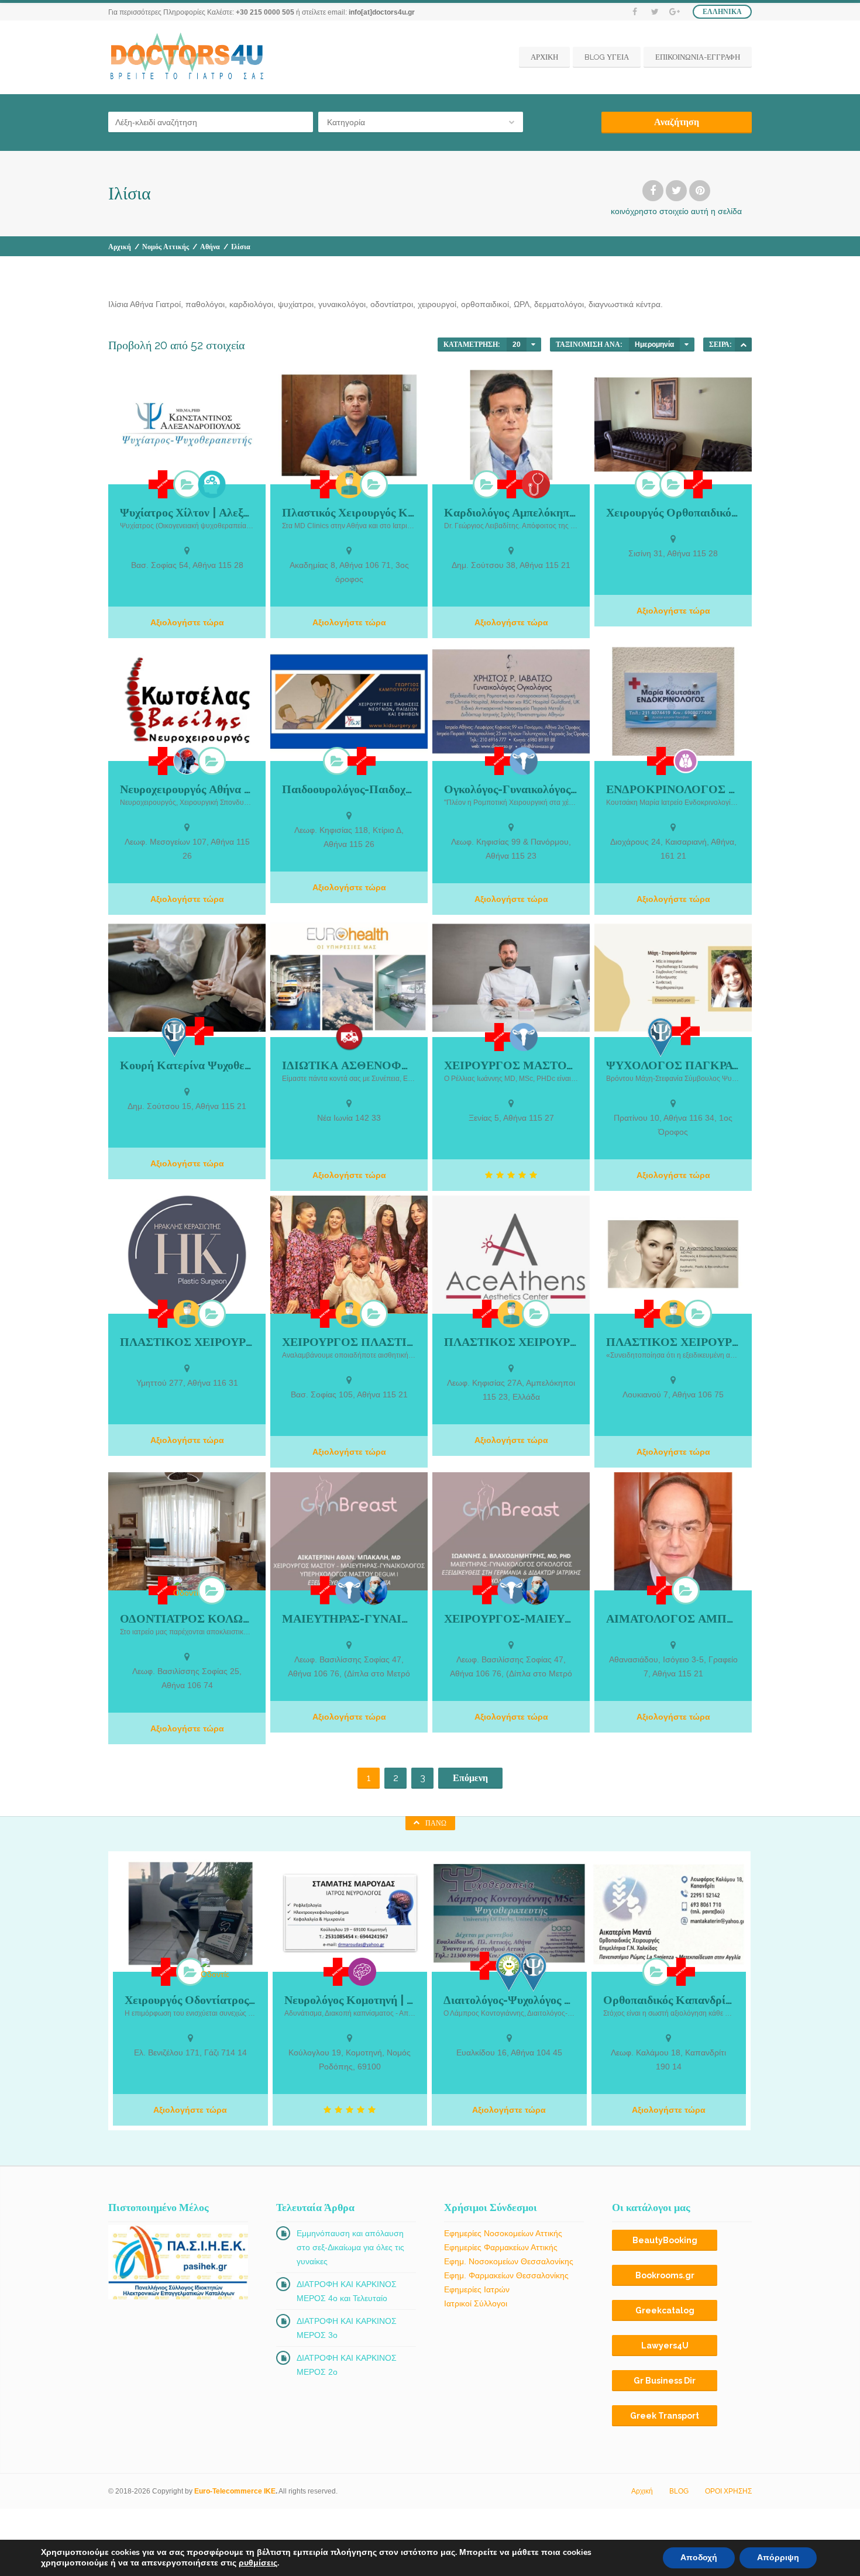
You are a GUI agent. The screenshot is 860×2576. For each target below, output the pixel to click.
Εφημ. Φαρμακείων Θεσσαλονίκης (506, 2275)
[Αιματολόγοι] (686, 1590)
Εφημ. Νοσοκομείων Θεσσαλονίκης (509, 2261)
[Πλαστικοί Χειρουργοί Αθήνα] (374, 484)
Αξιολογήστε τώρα (187, 622)
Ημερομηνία (654, 345)
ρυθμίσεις (258, 2563)
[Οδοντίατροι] (187, 1588)
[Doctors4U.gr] (188, 57)
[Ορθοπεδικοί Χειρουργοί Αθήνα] (673, 484)
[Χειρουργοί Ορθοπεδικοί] (649, 484)
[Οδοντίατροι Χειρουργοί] (212, 1590)
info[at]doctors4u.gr (382, 12)
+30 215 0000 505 (265, 12)
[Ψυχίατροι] (212, 484)
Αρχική (120, 247)
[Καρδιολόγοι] (487, 484)
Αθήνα (210, 247)
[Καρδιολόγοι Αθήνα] (536, 484)
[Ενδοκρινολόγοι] (686, 761)
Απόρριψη (778, 2558)
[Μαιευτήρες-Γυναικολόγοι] (524, 761)
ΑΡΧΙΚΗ (544, 57)
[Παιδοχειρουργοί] (337, 761)
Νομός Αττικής (166, 247)
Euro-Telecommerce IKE (235, 2491)
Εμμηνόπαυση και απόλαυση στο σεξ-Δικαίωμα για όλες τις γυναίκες (350, 2247)
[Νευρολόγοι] (362, 1972)
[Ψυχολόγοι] (175, 1037)
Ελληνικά (722, 12)
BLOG (679, 2491)
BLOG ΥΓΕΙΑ (607, 57)
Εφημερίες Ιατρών (477, 2289)
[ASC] (743, 345)
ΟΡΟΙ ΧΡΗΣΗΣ (728, 2491)
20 (517, 345)
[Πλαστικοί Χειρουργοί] (349, 484)
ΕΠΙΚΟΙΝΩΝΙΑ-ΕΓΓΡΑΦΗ (698, 57)
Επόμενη (470, 1778)
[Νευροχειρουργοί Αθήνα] (212, 761)
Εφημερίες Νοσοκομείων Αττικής (503, 2233)
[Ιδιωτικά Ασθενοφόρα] (349, 1037)
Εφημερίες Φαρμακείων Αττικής (501, 2247)
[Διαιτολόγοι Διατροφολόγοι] (509, 1972)
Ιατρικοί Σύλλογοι (476, 2303)
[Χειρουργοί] (374, 1590)
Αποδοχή (699, 2558)
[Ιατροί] (163, 484)
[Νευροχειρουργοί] (187, 761)
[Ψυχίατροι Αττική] (187, 484)
